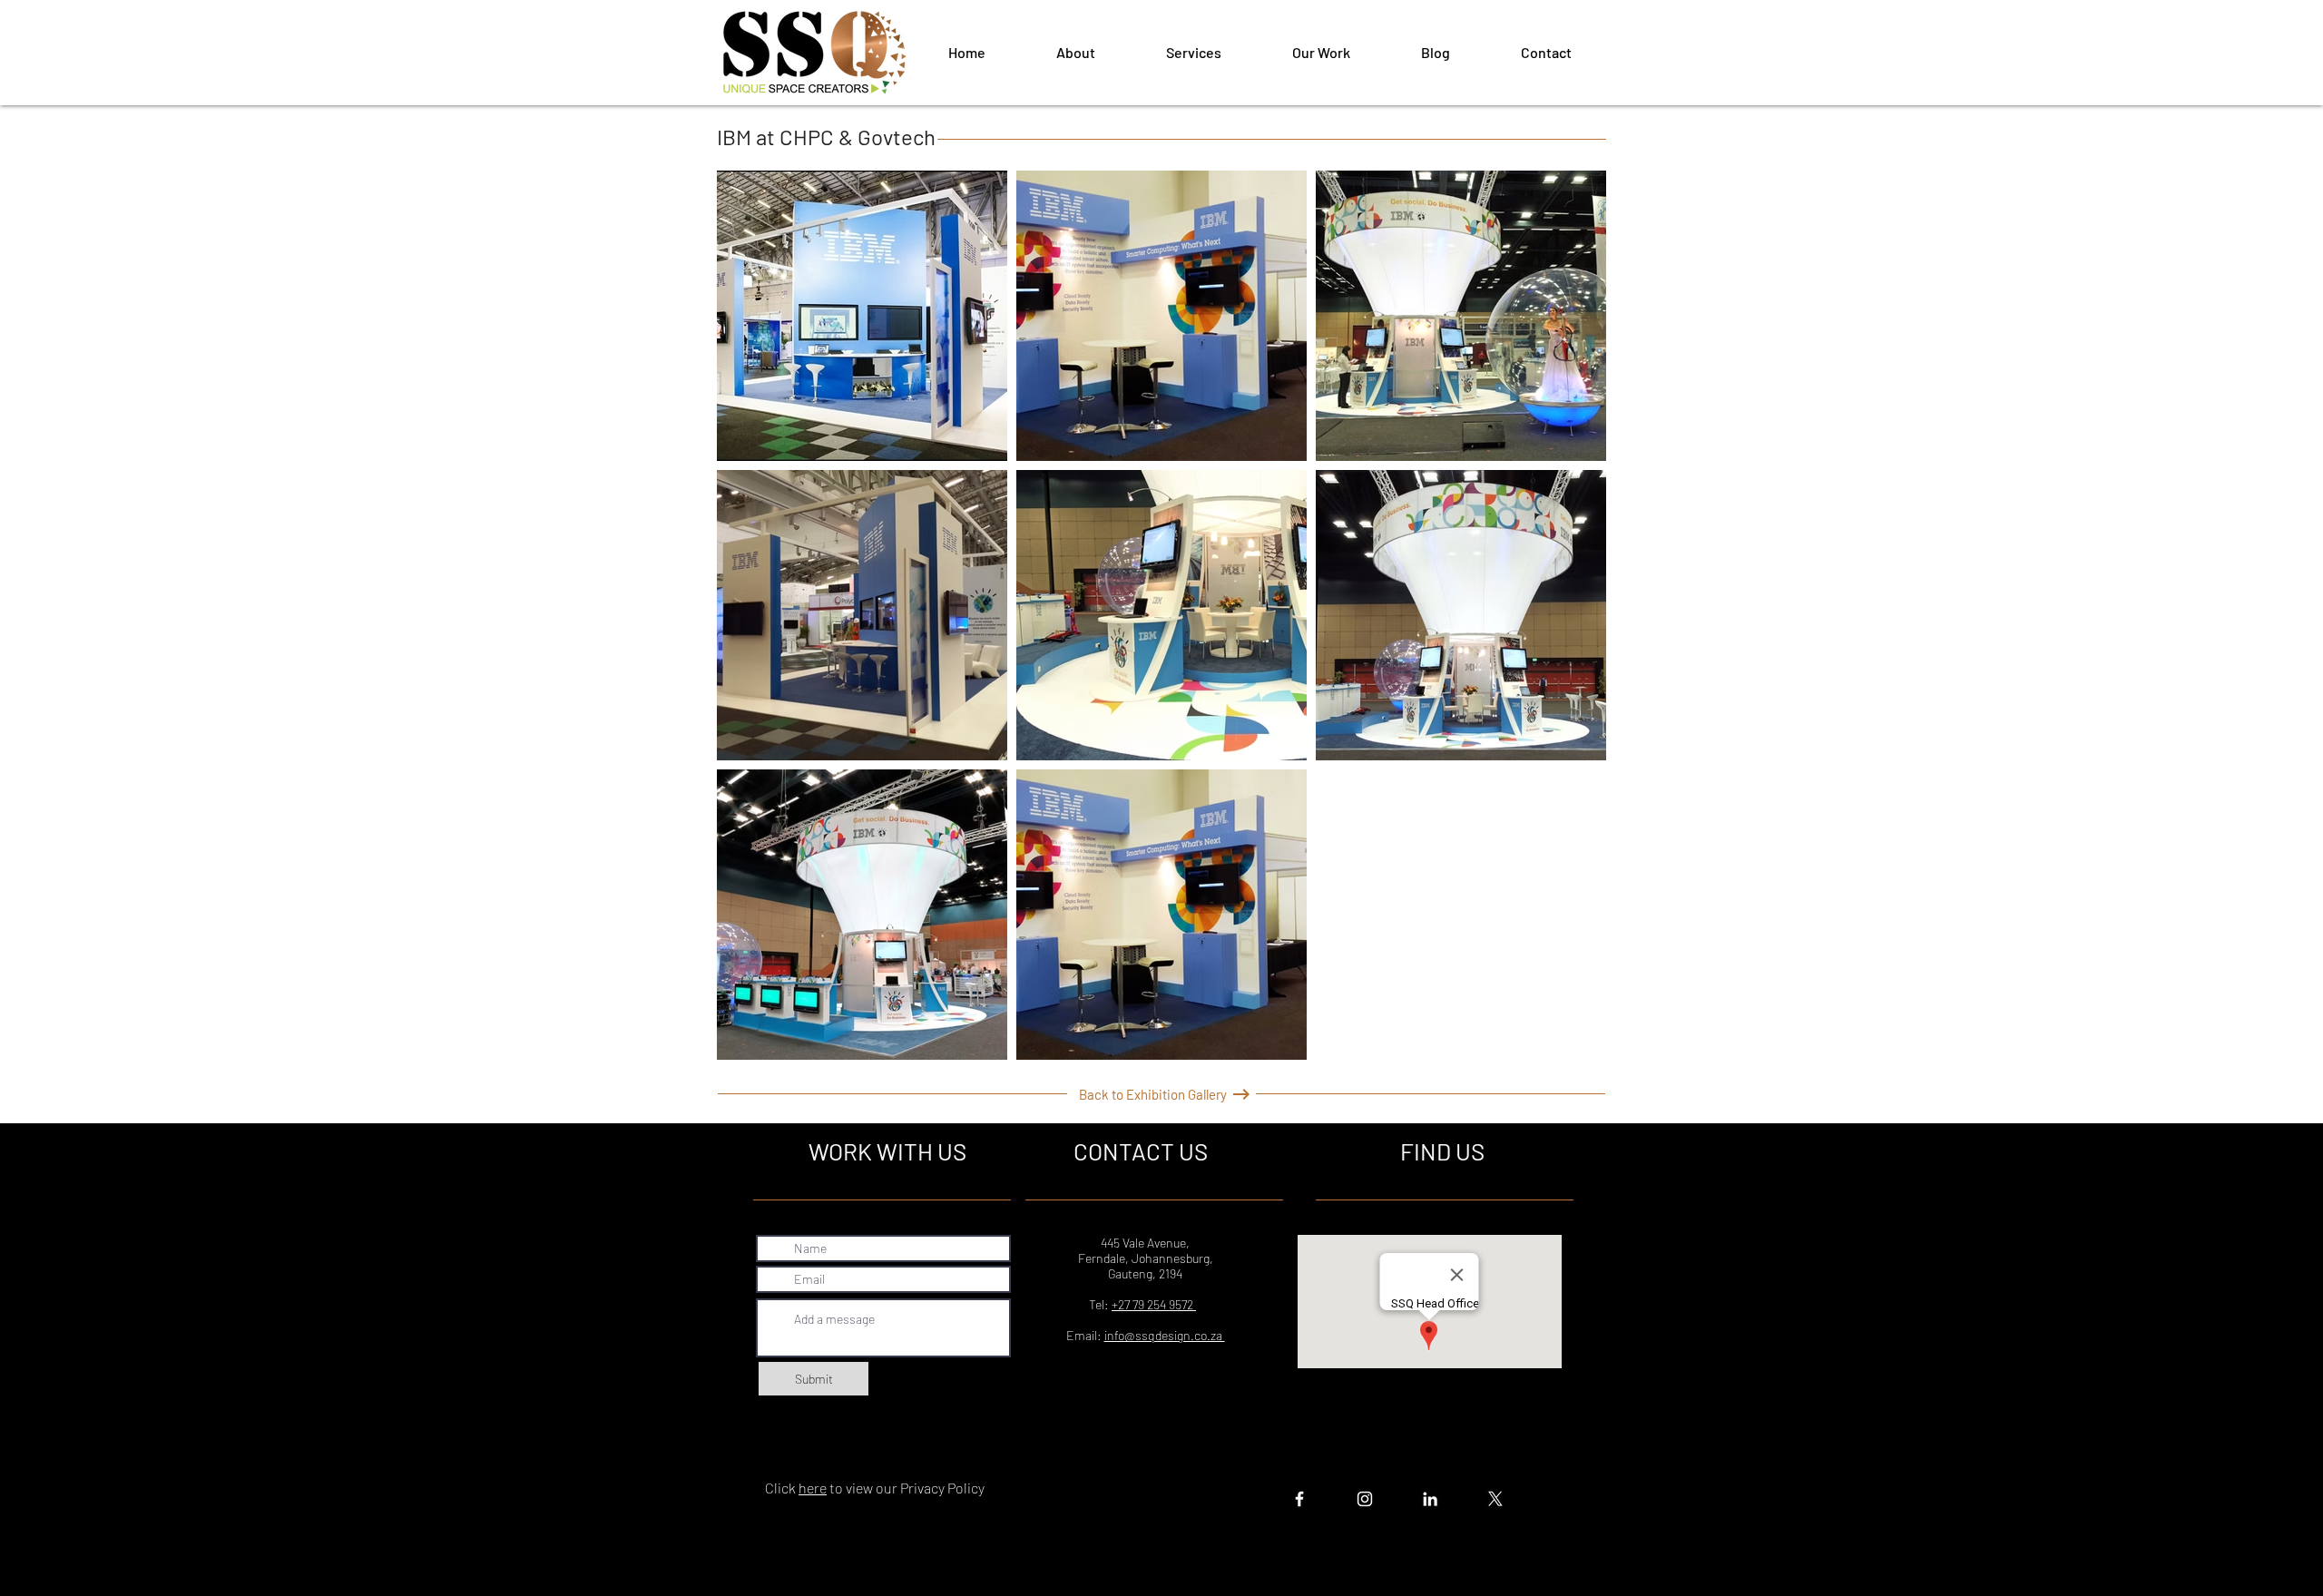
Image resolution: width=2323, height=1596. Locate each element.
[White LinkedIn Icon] (1430, 1499)
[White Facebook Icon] (1299, 1499)
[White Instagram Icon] (1365, 1499)
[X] (1495, 1499)
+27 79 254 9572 (1154, 1304)
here (813, 1488)
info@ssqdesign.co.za (1165, 1335)
